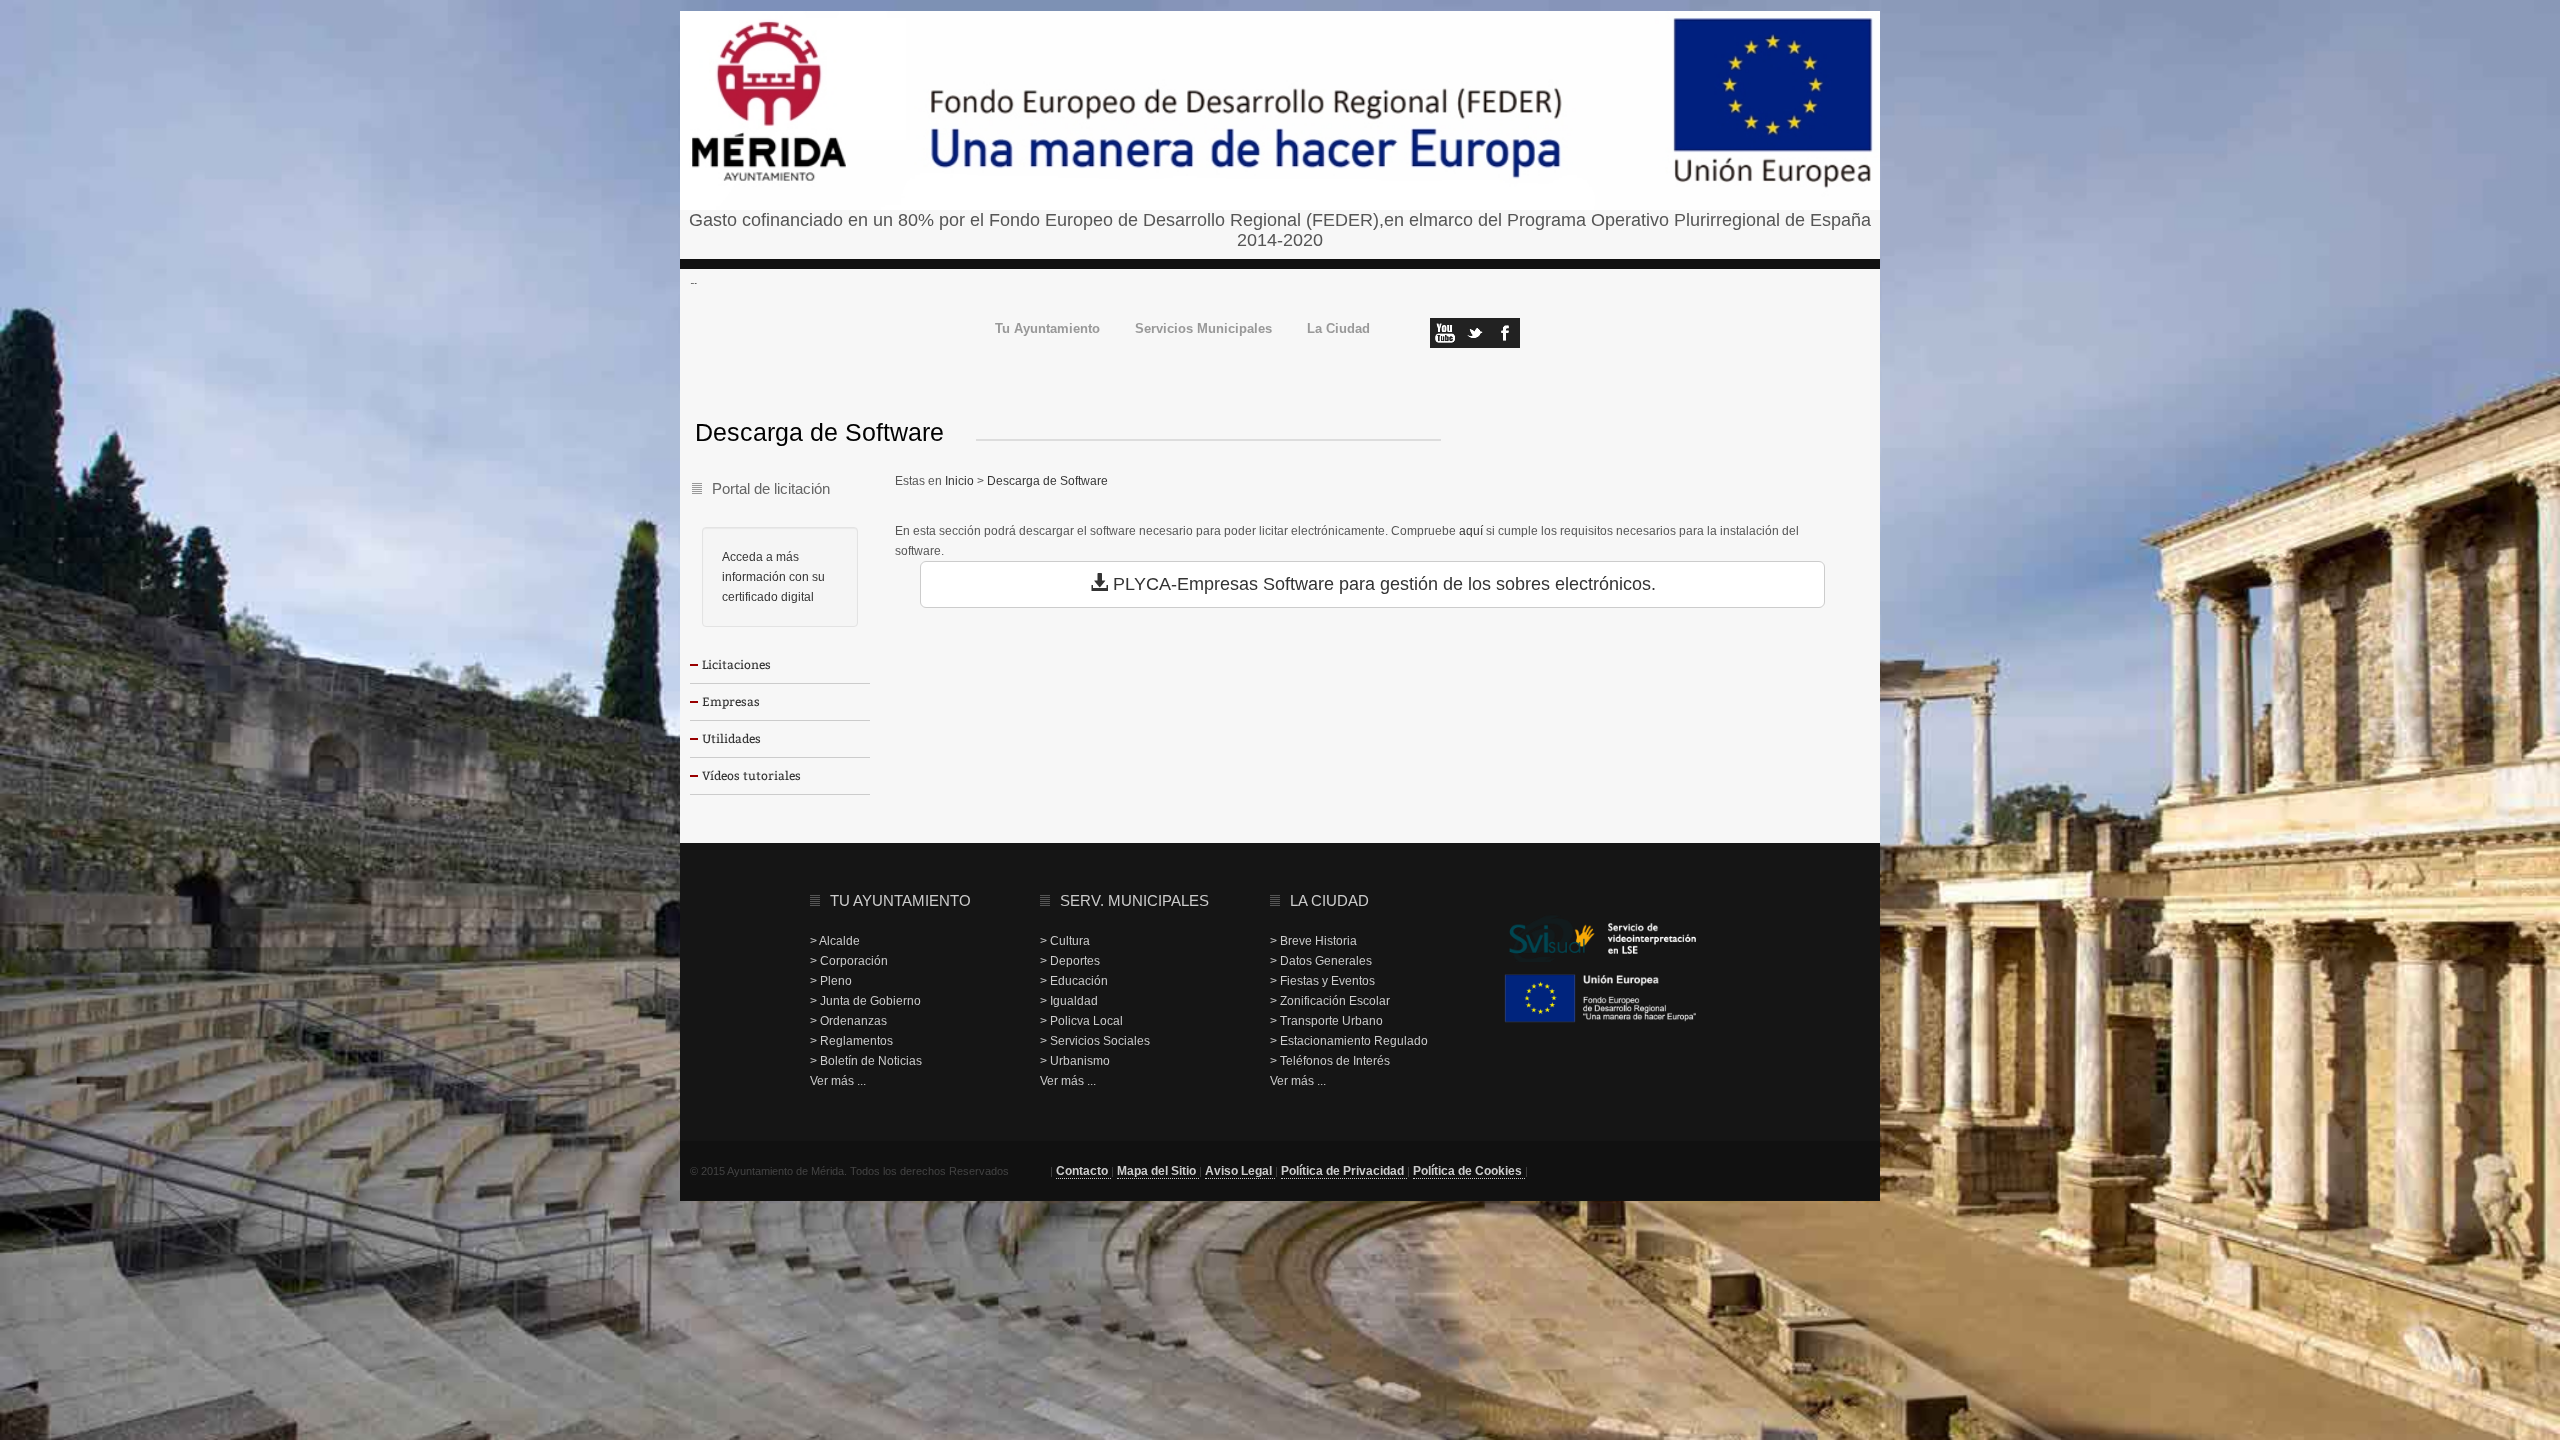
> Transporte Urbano (1326, 1021)
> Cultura (1065, 941)
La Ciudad (1338, 329)
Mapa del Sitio (1158, 1171)
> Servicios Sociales (1095, 1041)
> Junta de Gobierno (865, 1001)
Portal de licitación (771, 488)
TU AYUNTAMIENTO (900, 900)
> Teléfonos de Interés (1330, 1061)
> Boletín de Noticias (866, 1061)
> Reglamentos (851, 1041)
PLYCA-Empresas (1185, 584)
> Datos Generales (1321, 961)
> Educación (1074, 981)
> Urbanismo (1075, 1061)
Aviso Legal (1240, 1171)
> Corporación (849, 961)
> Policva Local (1081, 1021)
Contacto (1083, 1171)
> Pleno (831, 981)
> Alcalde (835, 941)
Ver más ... (838, 1081)
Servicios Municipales (1203, 329)
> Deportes (1070, 961)
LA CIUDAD (1329, 900)
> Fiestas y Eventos (1322, 981)
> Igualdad (1069, 1001)
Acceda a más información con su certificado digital (773, 577)
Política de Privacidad (1344, 1171)
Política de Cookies (1469, 1171)
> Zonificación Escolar (1330, 1001)
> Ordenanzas (848, 1021)
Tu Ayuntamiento (1047, 329)
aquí (1471, 531)
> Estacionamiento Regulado (1349, 1041)
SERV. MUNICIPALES (1134, 900)
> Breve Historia (1313, 941)
